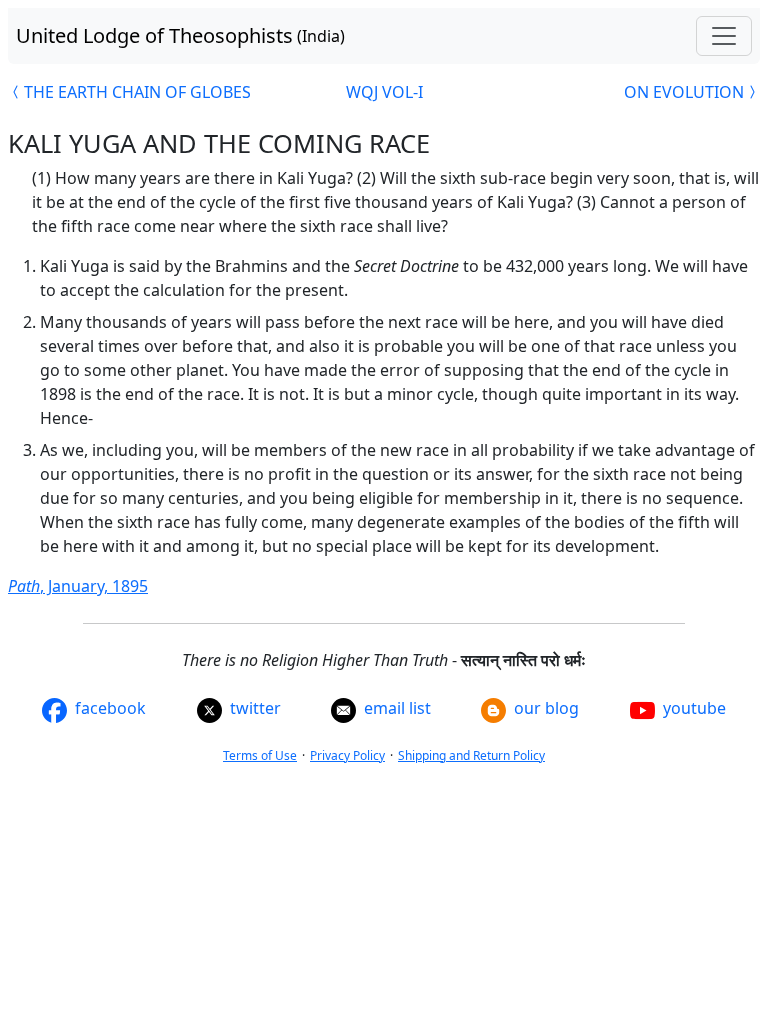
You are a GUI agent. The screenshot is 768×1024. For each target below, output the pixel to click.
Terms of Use (260, 755)
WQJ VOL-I (384, 92)
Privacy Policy (347, 755)
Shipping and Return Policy (471, 755)
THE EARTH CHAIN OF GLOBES (137, 92)
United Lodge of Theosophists (180, 35)
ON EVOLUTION (684, 92)
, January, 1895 (78, 586)
